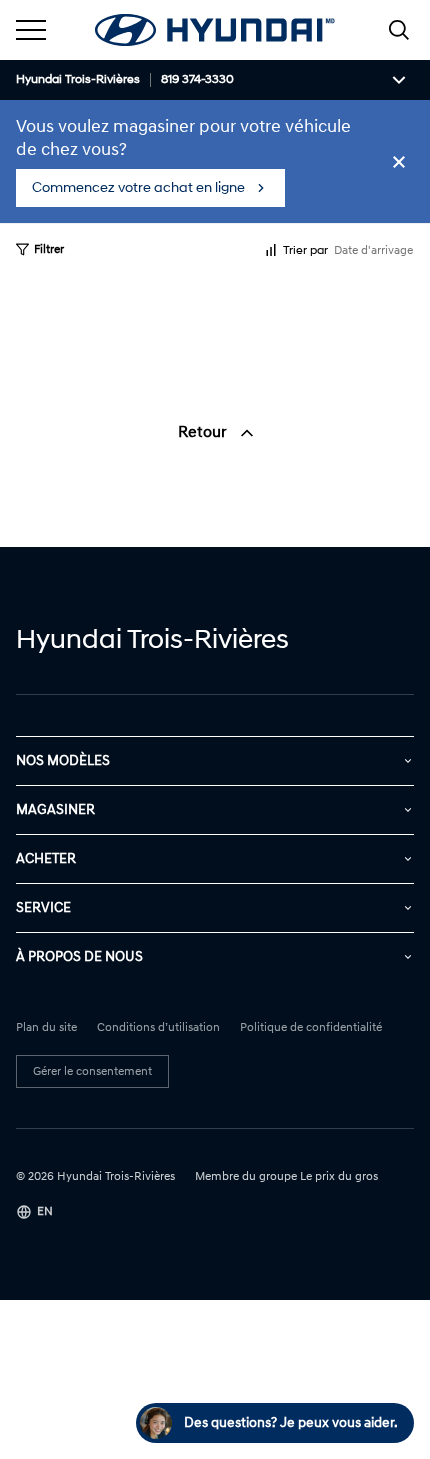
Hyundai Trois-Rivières (78, 80)
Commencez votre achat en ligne (138, 187)
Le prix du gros (339, 1176)
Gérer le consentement (92, 1071)
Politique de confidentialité (311, 1028)
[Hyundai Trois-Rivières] (215, 30)
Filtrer (49, 249)
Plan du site (46, 1028)
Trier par (305, 250)
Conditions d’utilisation (158, 1028)
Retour (204, 432)
